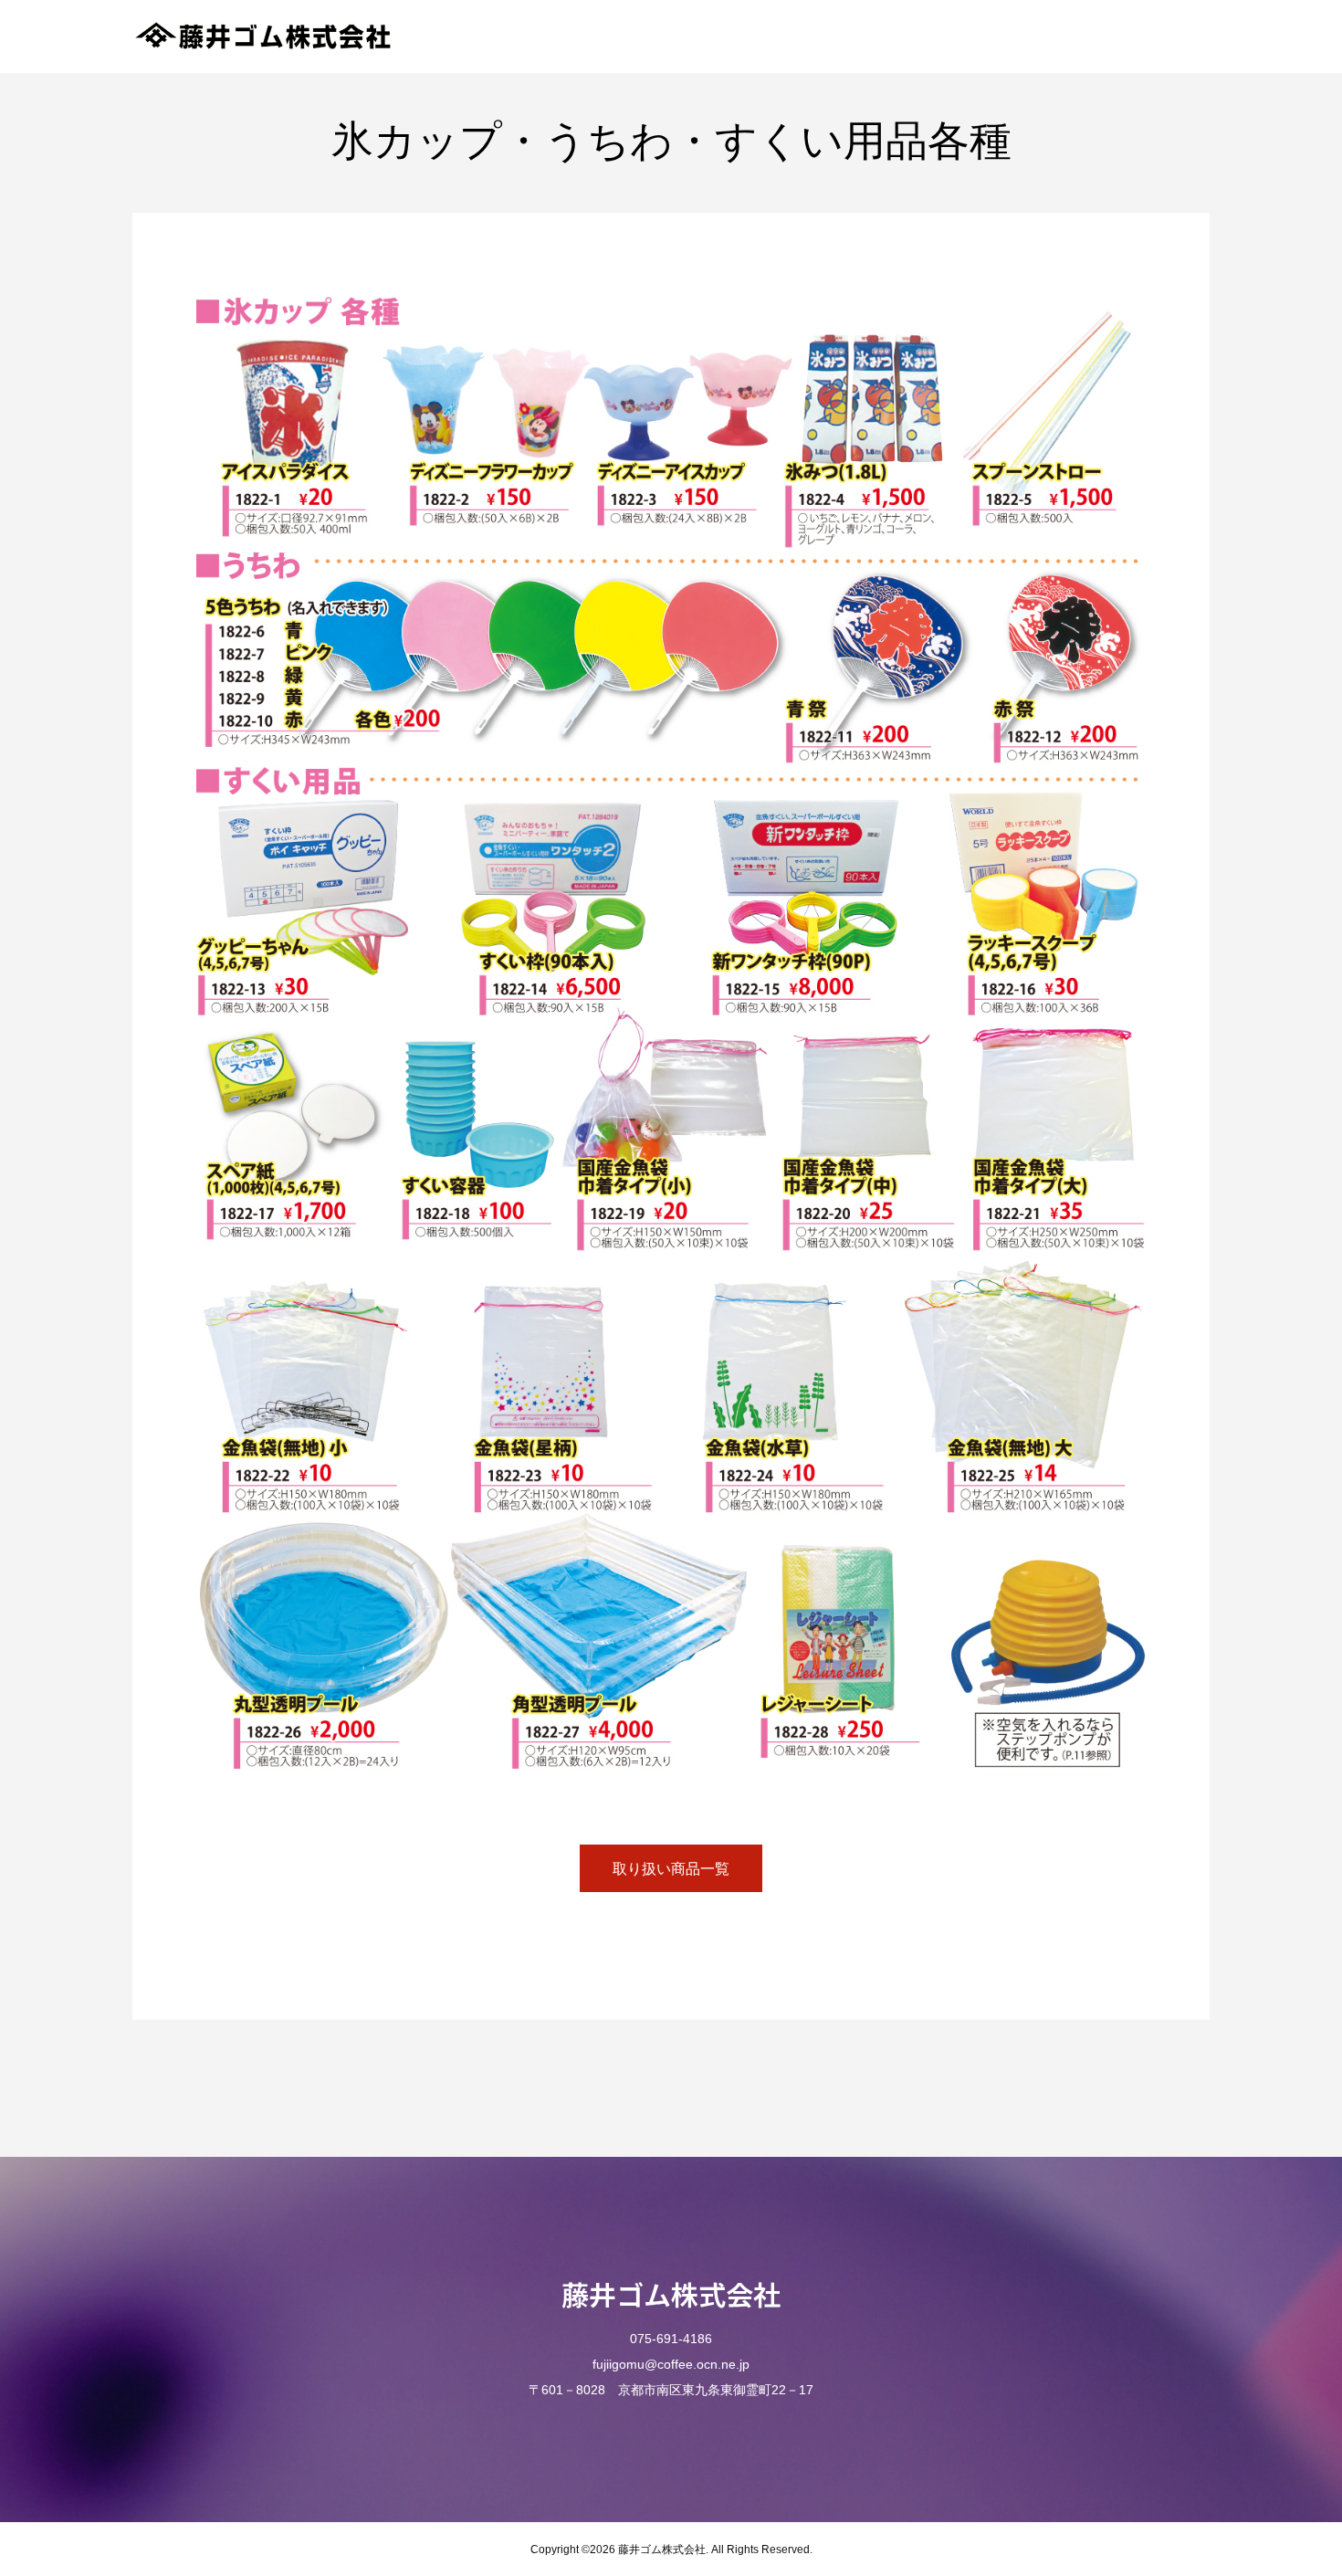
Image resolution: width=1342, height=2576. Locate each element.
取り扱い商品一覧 (671, 1869)
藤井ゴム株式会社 (671, 2294)
